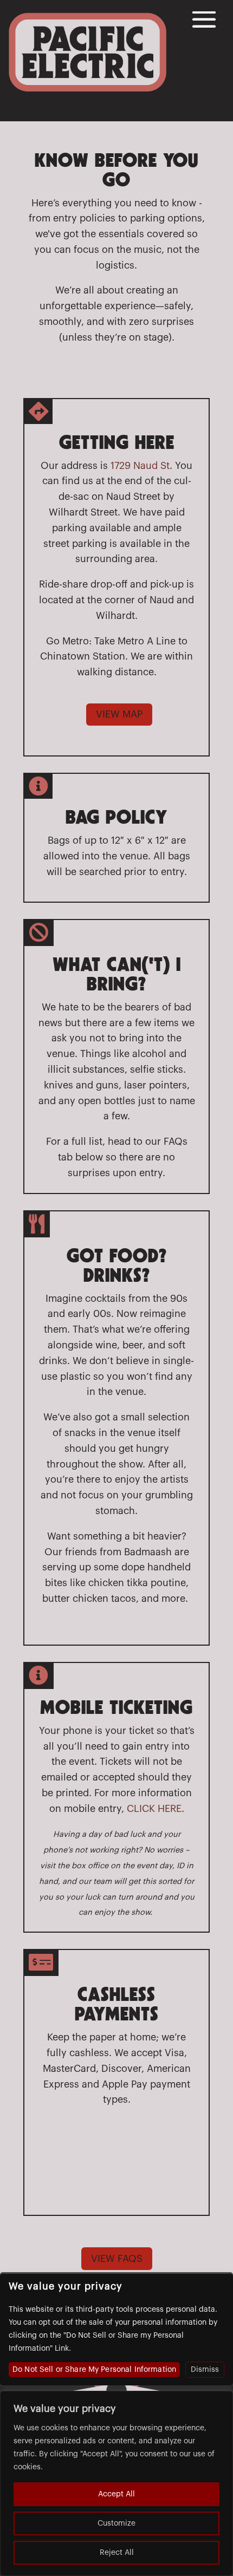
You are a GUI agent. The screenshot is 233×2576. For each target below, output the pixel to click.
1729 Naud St (140, 466)
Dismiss (205, 2370)
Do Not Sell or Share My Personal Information (94, 2370)
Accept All (116, 2494)
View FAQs (117, 2259)
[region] (116, 2483)
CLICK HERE (154, 1809)
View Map (119, 714)
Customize (116, 2523)
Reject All (117, 2553)
